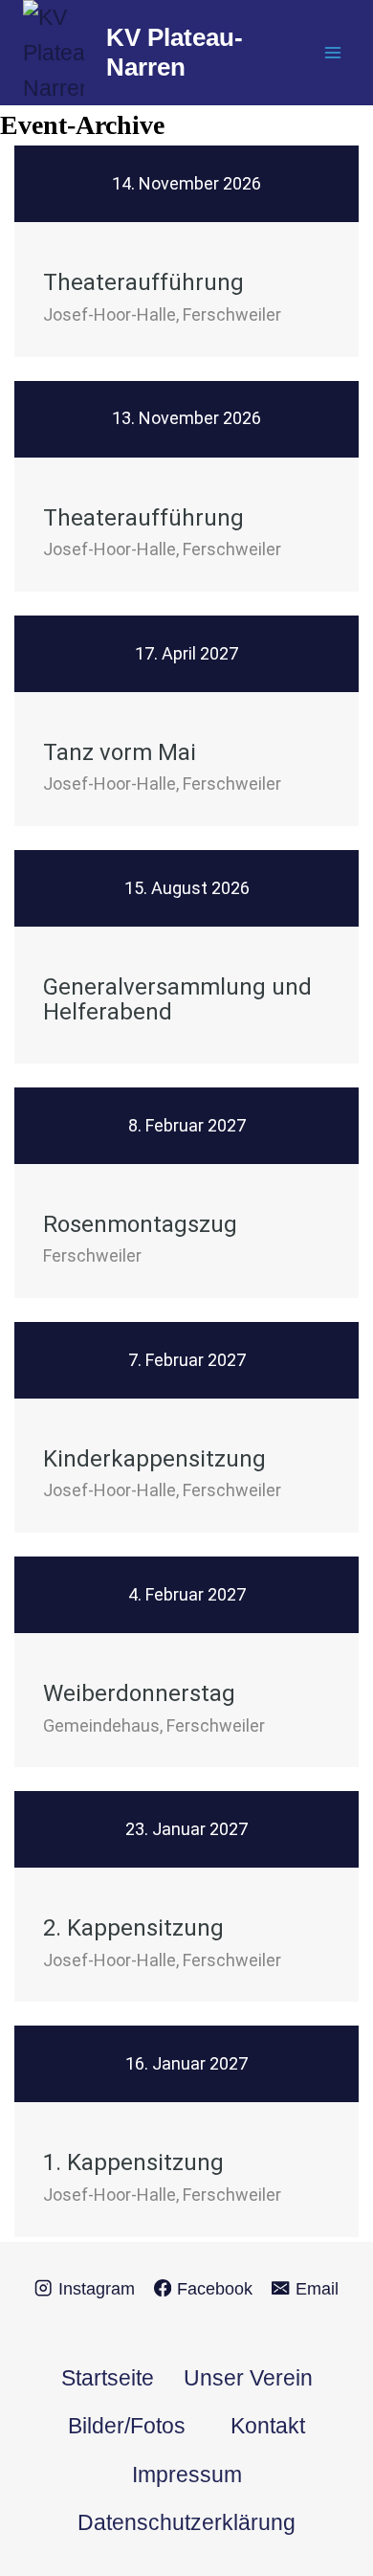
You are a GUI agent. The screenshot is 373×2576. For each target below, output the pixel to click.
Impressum (187, 2475)
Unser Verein (248, 2378)
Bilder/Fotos (127, 2426)
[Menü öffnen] (332, 53)
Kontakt (268, 2426)
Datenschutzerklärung (186, 2522)
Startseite (108, 2378)
